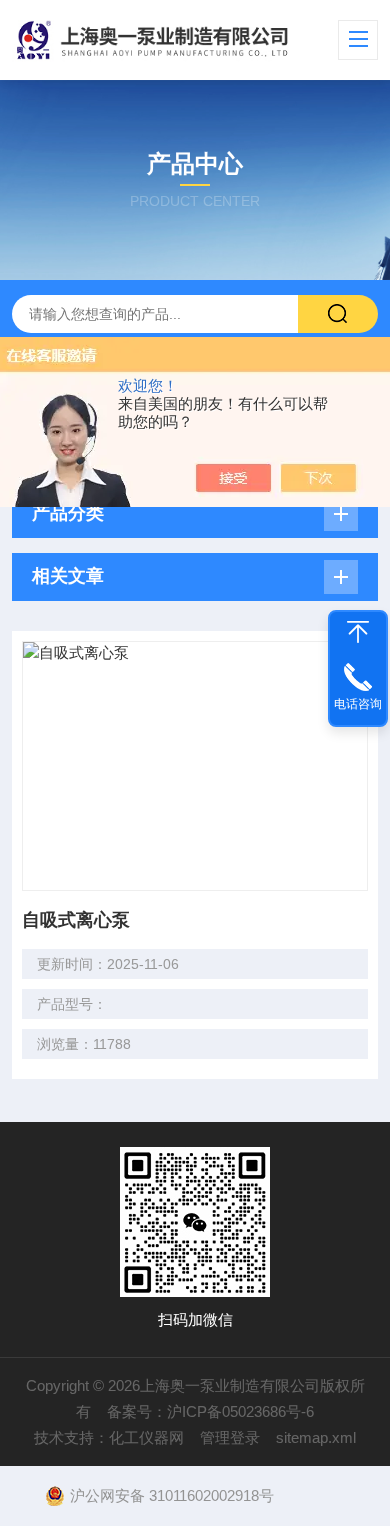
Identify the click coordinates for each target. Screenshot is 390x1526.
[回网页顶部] (358, 632)
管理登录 (230, 1437)
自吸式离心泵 (76, 920)
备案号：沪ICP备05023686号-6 (210, 1411)
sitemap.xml (316, 1437)
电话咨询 (358, 704)
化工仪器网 (146, 1437)
